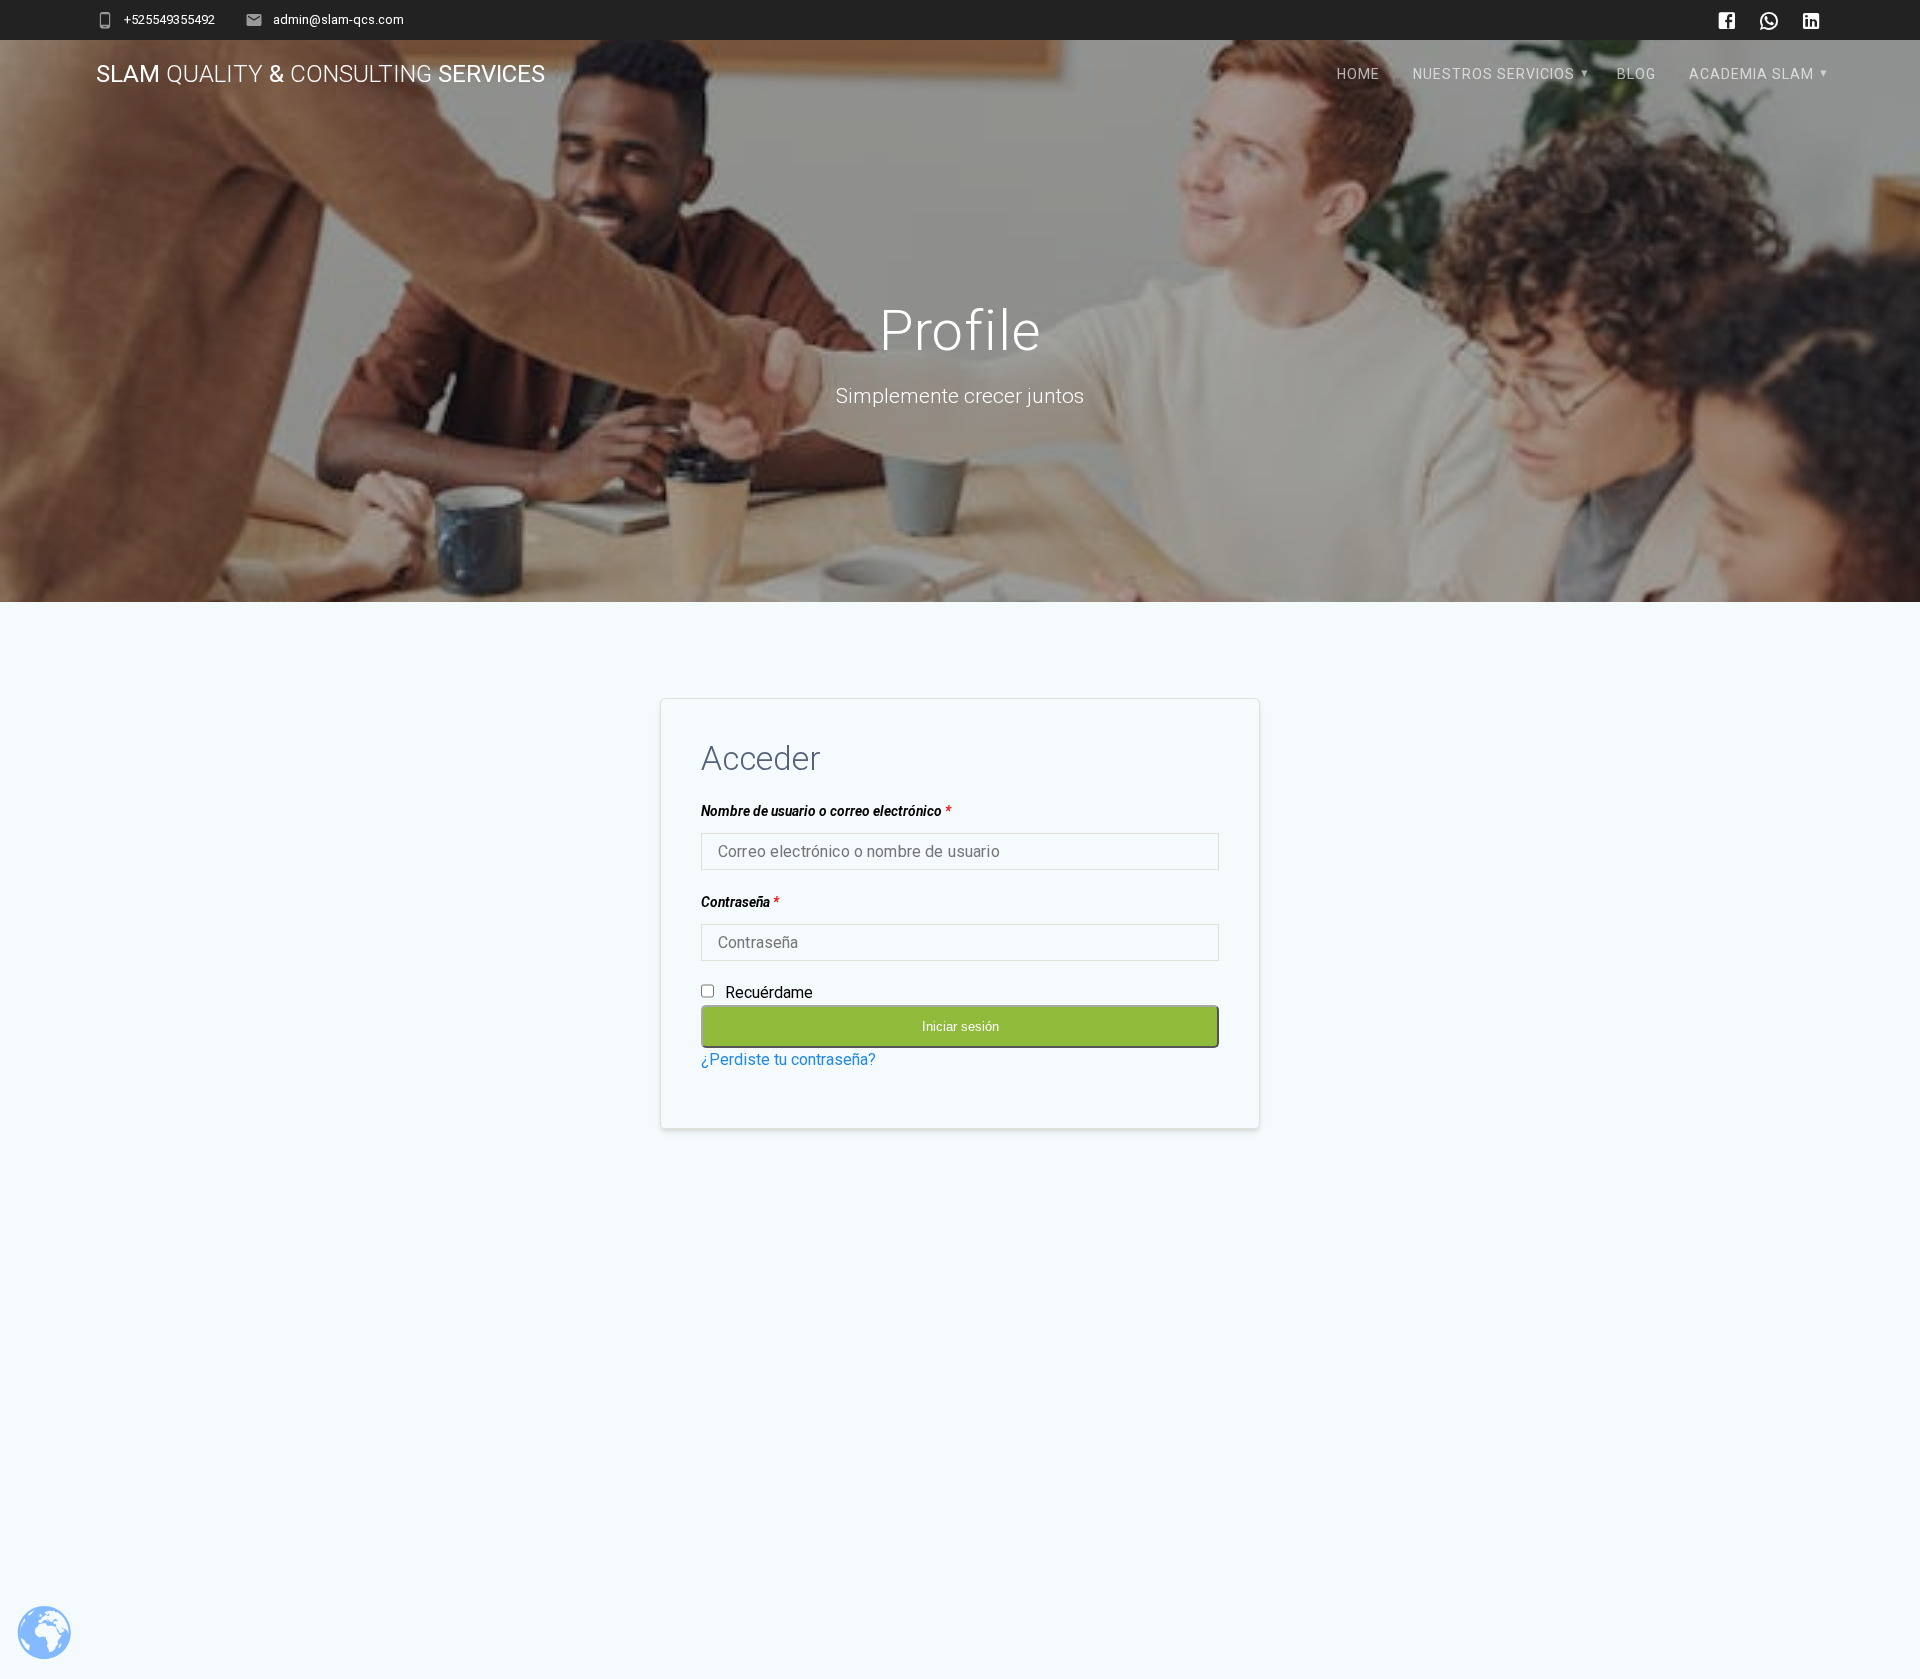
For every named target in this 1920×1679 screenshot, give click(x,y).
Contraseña (740, 902)
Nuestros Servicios (1494, 74)
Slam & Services (320, 74)
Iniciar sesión (960, 1026)
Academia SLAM (1751, 74)
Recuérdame (769, 992)
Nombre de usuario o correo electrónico (826, 811)
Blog (1636, 74)
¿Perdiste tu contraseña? (788, 1059)
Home (1358, 74)
